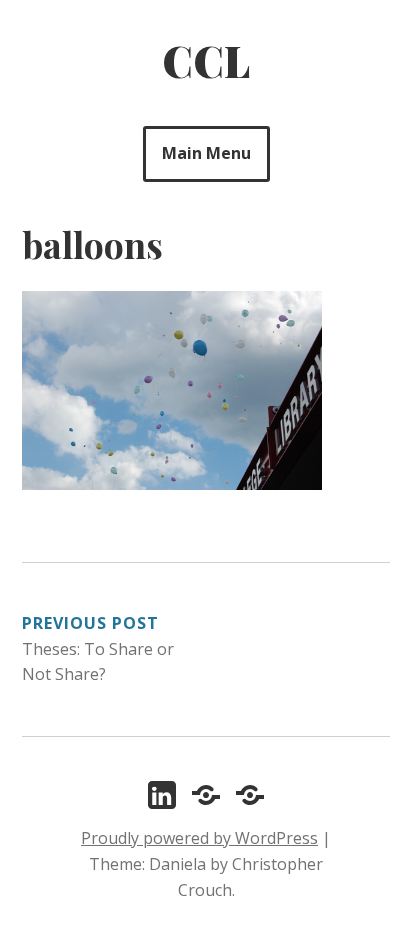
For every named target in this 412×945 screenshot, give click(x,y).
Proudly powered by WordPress (199, 838)
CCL (206, 61)
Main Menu (206, 153)
